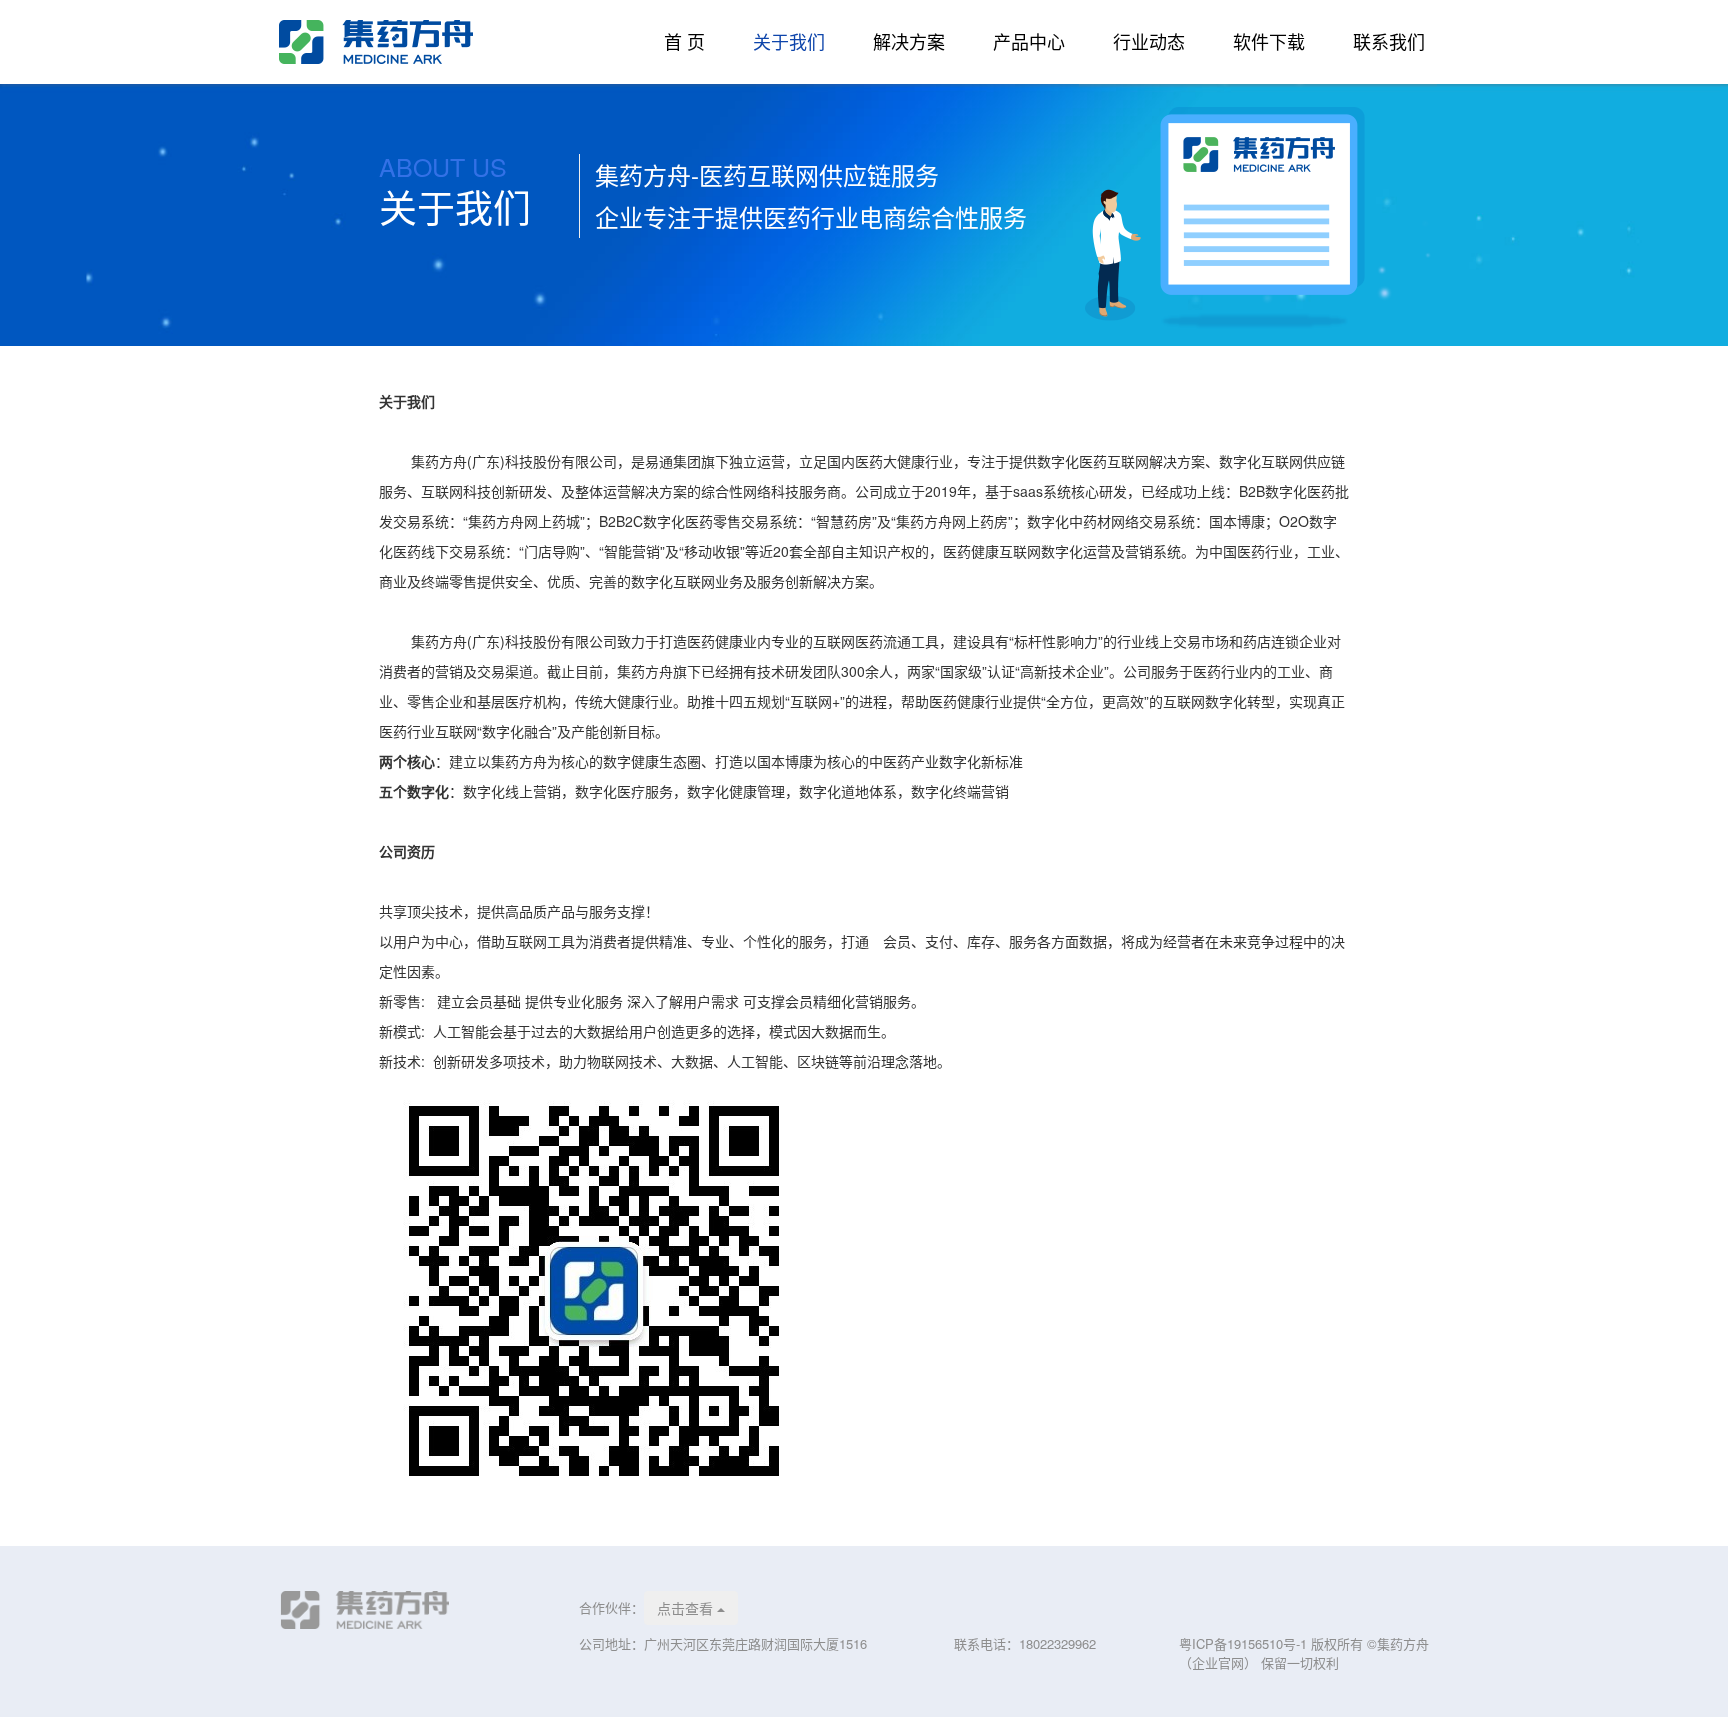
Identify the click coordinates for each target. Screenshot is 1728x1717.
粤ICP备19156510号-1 (1245, 1643)
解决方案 (909, 41)
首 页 (684, 41)
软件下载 (1269, 41)
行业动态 (1149, 41)
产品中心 (1029, 41)
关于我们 (789, 41)
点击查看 (687, 1608)
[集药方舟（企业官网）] (414, 42)
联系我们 (1389, 41)
